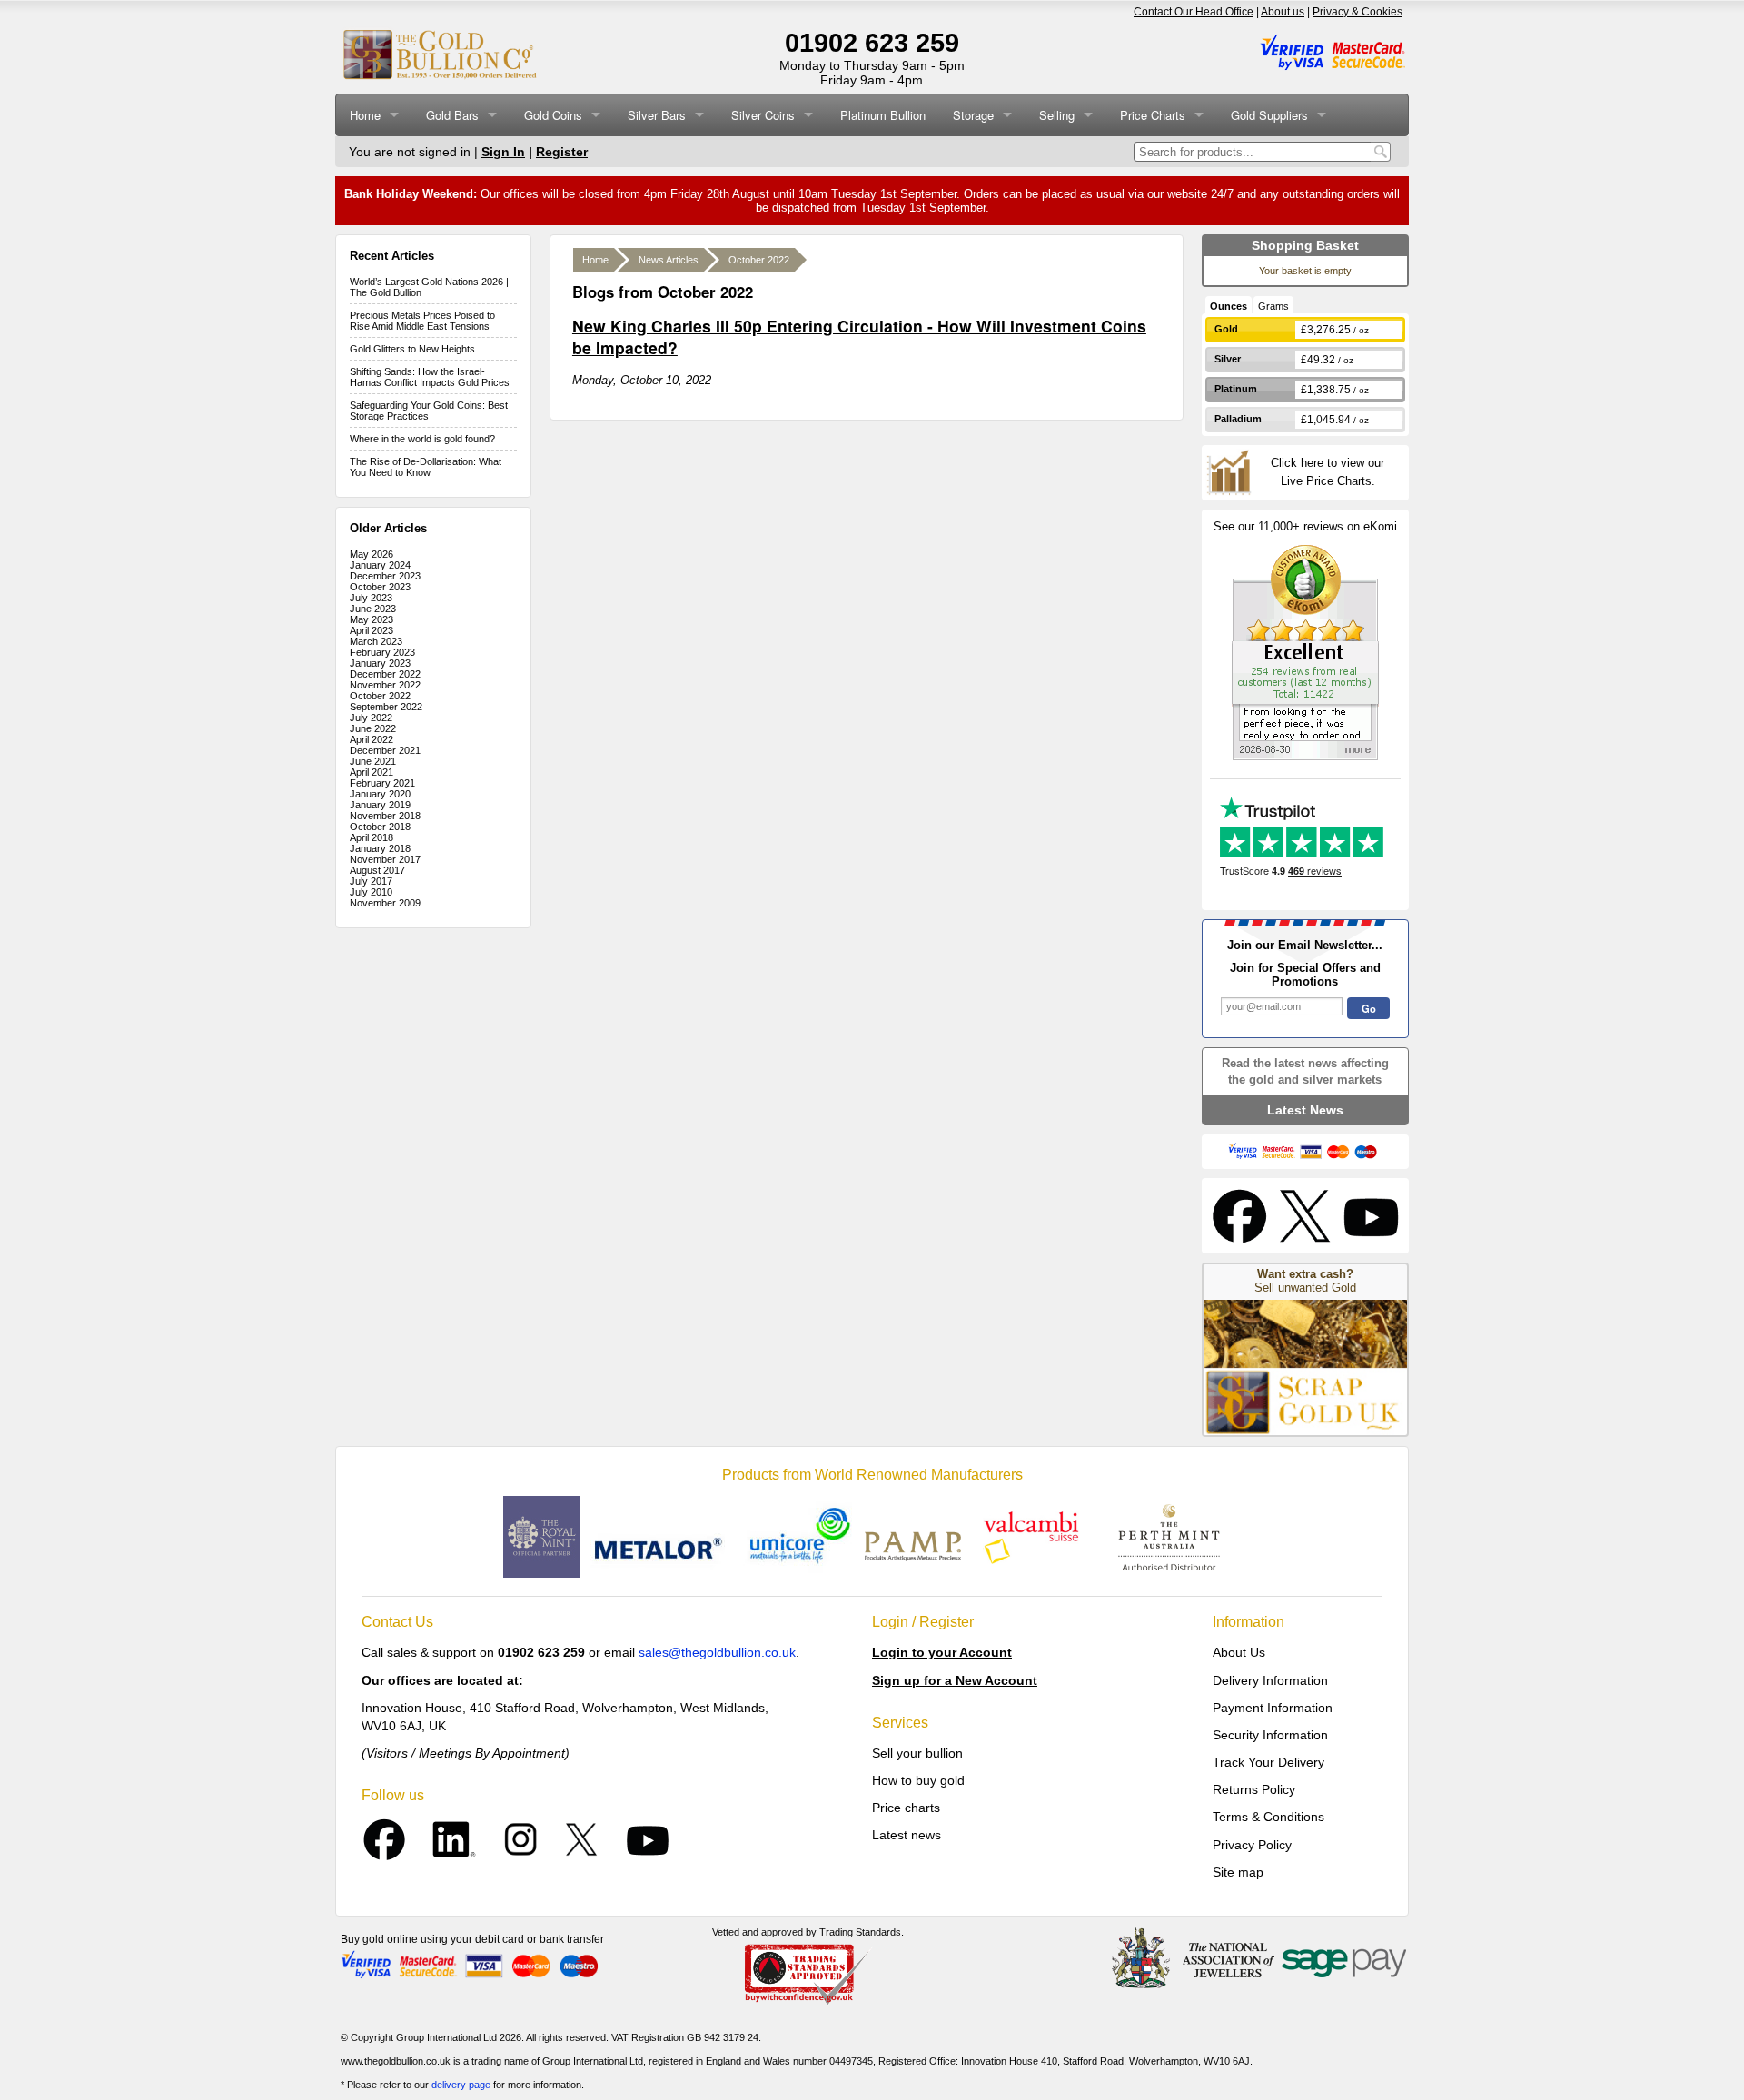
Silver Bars (657, 115)
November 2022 (385, 685)
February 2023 (382, 652)
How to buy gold (918, 1780)
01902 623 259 (872, 43)
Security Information (1270, 1735)
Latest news (907, 1835)
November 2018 (385, 816)
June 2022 (373, 728)
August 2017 (377, 870)
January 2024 (380, 565)
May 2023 (372, 619)
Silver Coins (763, 115)
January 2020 (380, 794)
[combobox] (1252, 152)
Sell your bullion (917, 1753)
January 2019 (380, 805)
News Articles (669, 260)
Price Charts (1153, 115)
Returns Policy (1254, 1789)
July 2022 (371, 718)
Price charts (906, 1808)
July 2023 (371, 598)
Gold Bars (452, 115)
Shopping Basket (1305, 245)
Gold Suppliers (1269, 115)
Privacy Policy (1252, 1845)
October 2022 (380, 696)
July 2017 (371, 881)
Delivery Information (1270, 1680)
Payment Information (1273, 1708)
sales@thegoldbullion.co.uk (717, 1652)
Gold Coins (553, 115)
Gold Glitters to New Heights (412, 349)
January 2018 (380, 848)
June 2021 (373, 761)
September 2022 (386, 707)
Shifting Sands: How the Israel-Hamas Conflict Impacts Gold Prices (430, 377)
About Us (1239, 1652)
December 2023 (385, 576)
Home (365, 115)
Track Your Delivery (1268, 1762)
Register (562, 152)
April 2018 (372, 837)
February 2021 (382, 783)
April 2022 (372, 739)
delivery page (461, 2085)
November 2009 (385, 903)
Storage (973, 115)
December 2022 (385, 674)
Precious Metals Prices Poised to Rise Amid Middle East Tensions (422, 321)
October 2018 (380, 827)
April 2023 (372, 630)
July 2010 (371, 892)
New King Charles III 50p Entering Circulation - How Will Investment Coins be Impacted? (859, 337)
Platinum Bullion (883, 115)
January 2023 (380, 663)
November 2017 (385, 859)
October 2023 (380, 587)
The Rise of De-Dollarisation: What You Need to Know (426, 467)
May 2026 (372, 554)
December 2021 (385, 750)
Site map (1238, 1872)
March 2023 (376, 641)
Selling (1057, 115)
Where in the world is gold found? (422, 439)
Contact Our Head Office (1194, 12)
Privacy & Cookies (1358, 12)
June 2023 (373, 609)
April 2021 (372, 772)
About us (1283, 12)
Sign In (503, 152)
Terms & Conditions (1268, 1817)
